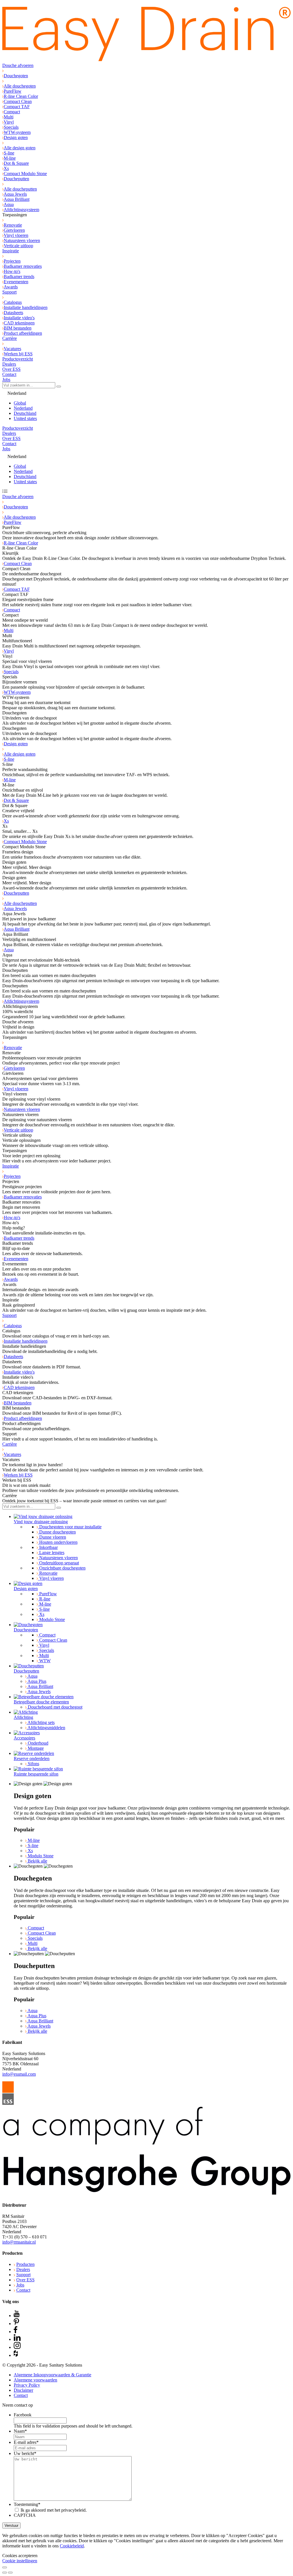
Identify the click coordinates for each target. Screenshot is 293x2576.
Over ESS (11, 369)
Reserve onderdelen (32, 1758)
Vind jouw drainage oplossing (41, 1522)
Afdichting (23, 1717)
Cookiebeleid (72, 2546)
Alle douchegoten (20, 86)
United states (25, 418)
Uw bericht (25, 2453)
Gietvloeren (14, 230)
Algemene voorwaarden (35, 2380)
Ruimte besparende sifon (36, 1774)
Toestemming (27, 2504)
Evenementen (16, 282)
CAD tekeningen (19, 323)
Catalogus (13, 302)
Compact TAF (17, 107)
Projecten (12, 261)
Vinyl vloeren (16, 235)
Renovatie (13, 225)
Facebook (23, 2415)
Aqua (9, 204)
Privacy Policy (27, 2385)
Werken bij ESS (18, 354)
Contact (9, 374)
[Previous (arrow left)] (5, 2573)
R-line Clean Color (21, 96)
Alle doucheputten (20, 189)
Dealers (9, 364)
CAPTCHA (25, 2515)
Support (9, 292)
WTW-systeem (17, 132)
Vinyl (9, 122)
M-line (10, 158)
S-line (9, 153)
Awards (11, 287)
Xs (6, 168)
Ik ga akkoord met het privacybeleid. (54, 2510)
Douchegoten (16, 76)
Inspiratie (11, 251)
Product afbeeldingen (23, 333)
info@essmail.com (19, 2074)
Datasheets (13, 313)
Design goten (16, 137)
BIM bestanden (18, 328)
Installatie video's (19, 318)
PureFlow (13, 91)
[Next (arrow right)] (10, 2573)
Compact (12, 112)
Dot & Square (16, 163)
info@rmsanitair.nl (19, 2242)
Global (20, 403)
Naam (20, 2431)
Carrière (10, 338)
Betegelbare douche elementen (41, 1702)
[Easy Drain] (146, 60)
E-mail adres (26, 2442)
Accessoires (24, 1738)
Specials (11, 127)
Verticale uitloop (18, 246)
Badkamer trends (19, 277)
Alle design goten (20, 148)
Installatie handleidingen (26, 307)
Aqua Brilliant (17, 199)
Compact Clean (18, 101)
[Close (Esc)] (5, 2567)
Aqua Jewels (15, 194)
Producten (25, 2264)
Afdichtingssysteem (21, 210)
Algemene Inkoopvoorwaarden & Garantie (53, 2375)
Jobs (6, 380)
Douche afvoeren (18, 65)
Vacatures (12, 349)
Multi (9, 117)
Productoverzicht (18, 359)
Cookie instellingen (20, 2561)
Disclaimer (23, 2390)
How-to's (12, 271)
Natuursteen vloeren (22, 240)
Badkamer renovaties (23, 266)
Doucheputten (16, 179)
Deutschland (25, 413)
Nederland (23, 408)
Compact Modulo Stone (25, 174)
